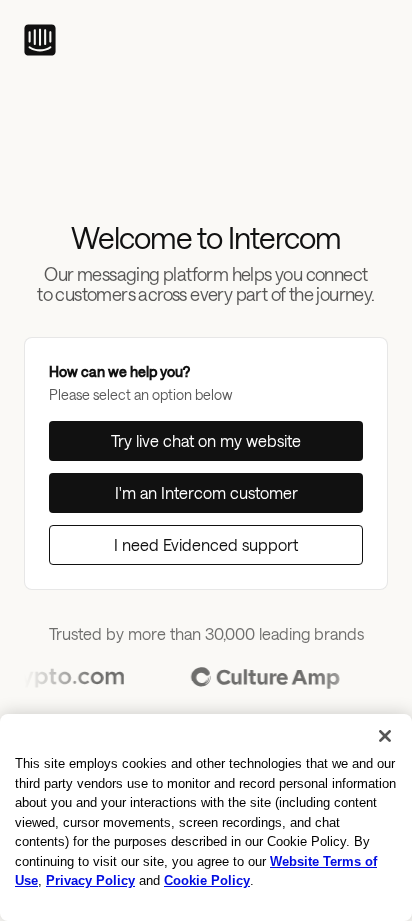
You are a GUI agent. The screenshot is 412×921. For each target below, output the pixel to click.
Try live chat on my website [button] (206, 440)
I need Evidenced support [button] (206, 544)
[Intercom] (40, 40)
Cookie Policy (207, 880)
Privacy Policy (90, 880)
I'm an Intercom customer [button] (206, 492)
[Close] (385, 736)
